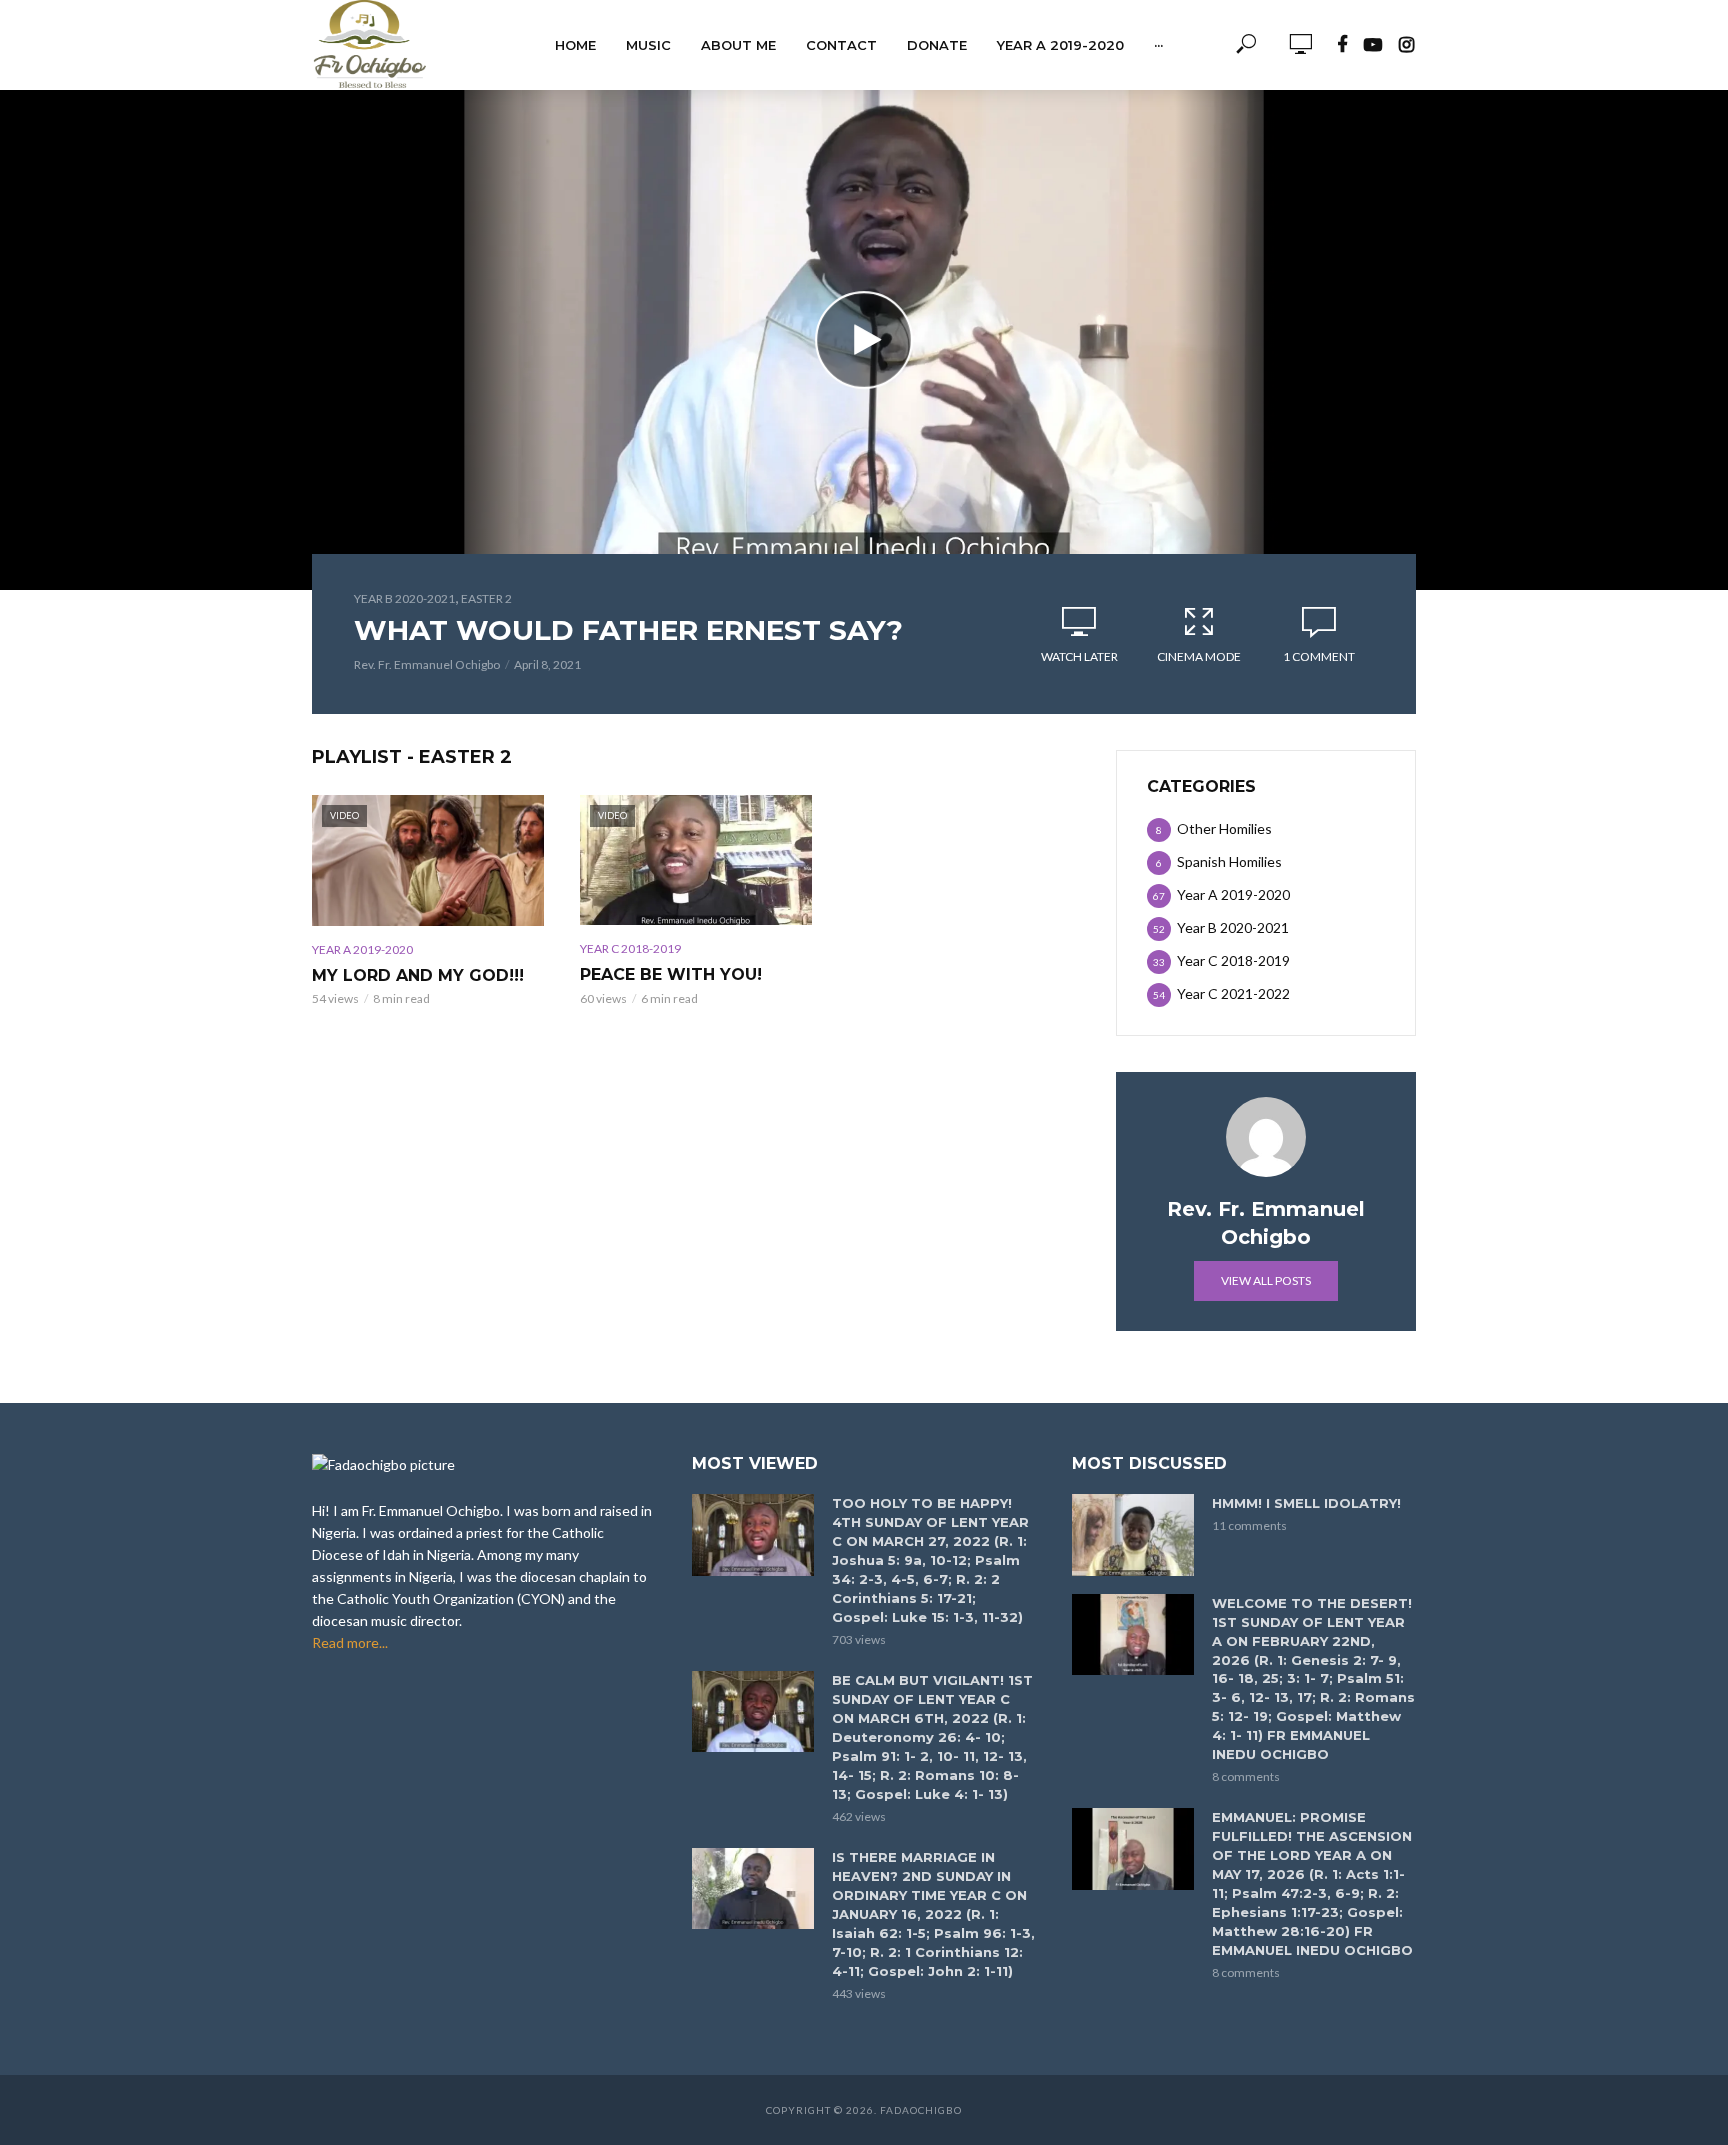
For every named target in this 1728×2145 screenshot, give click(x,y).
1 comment (1319, 656)
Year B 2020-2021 (404, 598)
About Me (738, 45)
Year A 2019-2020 (1060, 45)
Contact (841, 45)
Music (648, 45)
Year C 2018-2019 (630, 948)
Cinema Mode (1199, 656)
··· (1158, 45)
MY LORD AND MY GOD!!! (418, 975)
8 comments (1246, 1776)
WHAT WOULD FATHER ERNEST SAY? (628, 630)
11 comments (1249, 1525)
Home (575, 45)
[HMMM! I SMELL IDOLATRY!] (1133, 1534)
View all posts (1266, 1280)
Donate (937, 45)
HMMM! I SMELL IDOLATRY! (1306, 1503)
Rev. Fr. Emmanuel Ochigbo (427, 664)
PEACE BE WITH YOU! (671, 974)
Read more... (350, 1642)
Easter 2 (486, 598)
